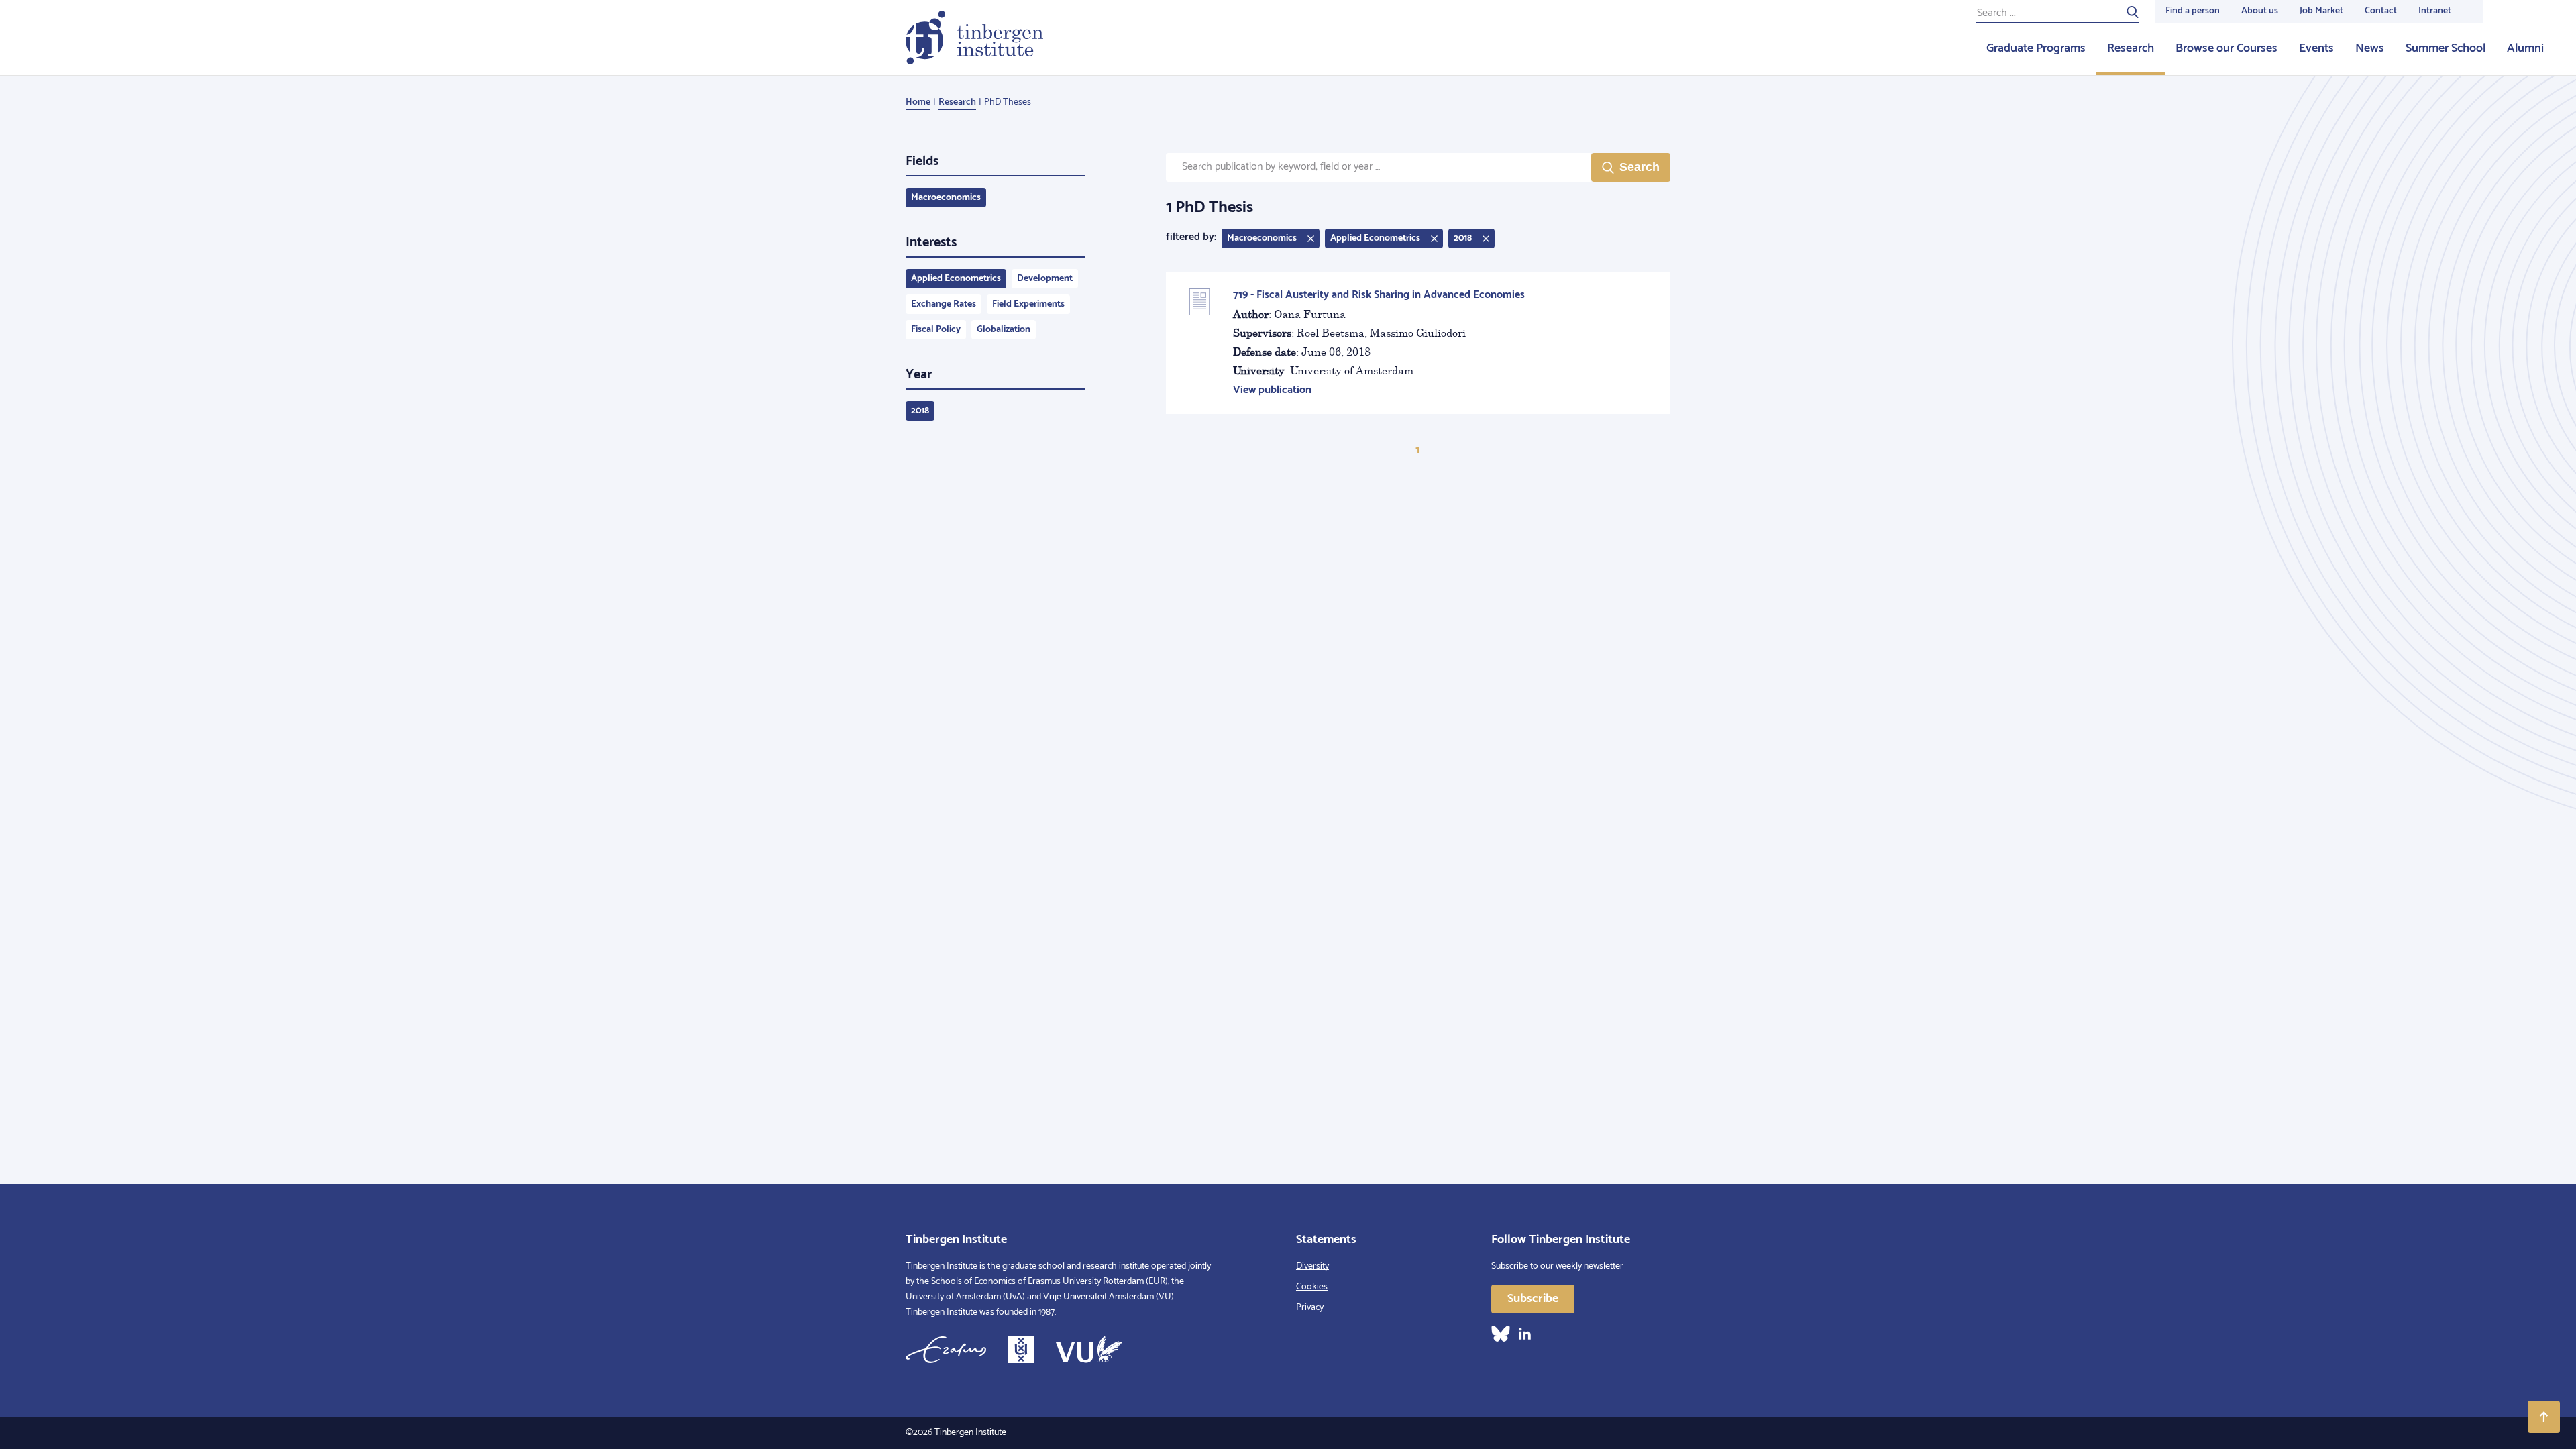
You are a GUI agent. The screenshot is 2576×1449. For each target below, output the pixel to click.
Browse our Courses (2226, 48)
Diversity (1312, 1266)
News (2370, 48)
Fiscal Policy (936, 330)
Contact (2381, 11)
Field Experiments (1028, 304)
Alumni (2525, 48)
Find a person (2193, 11)
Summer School (2446, 48)
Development (1045, 279)
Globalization (1004, 330)
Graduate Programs (2036, 48)
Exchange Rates (944, 304)
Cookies (1312, 1287)
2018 (920, 411)
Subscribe (1533, 1299)
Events (2316, 48)
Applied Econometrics (956, 279)
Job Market (2321, 11)
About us (2260, 11)
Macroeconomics (946, 198)
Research (2131, 48)
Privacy (1310, 1308)
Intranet (2435, 11)
